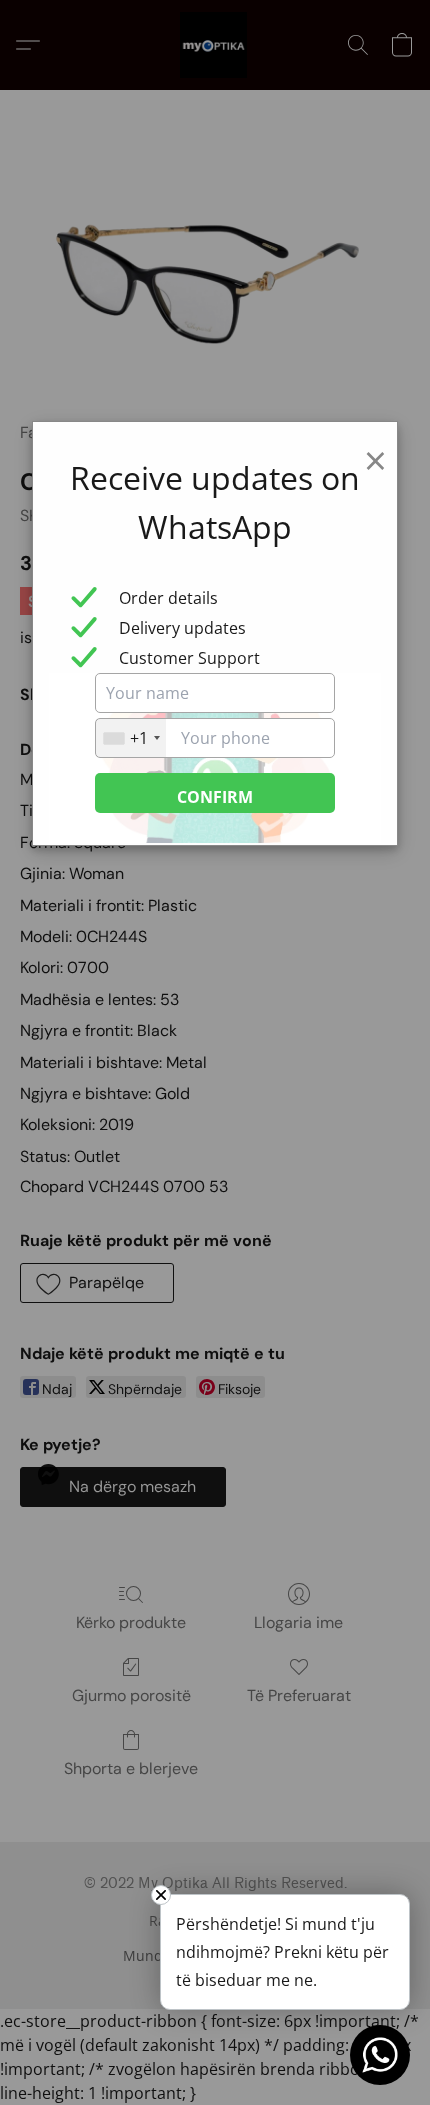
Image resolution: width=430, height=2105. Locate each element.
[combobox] (131, 738)
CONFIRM (215, 797)
